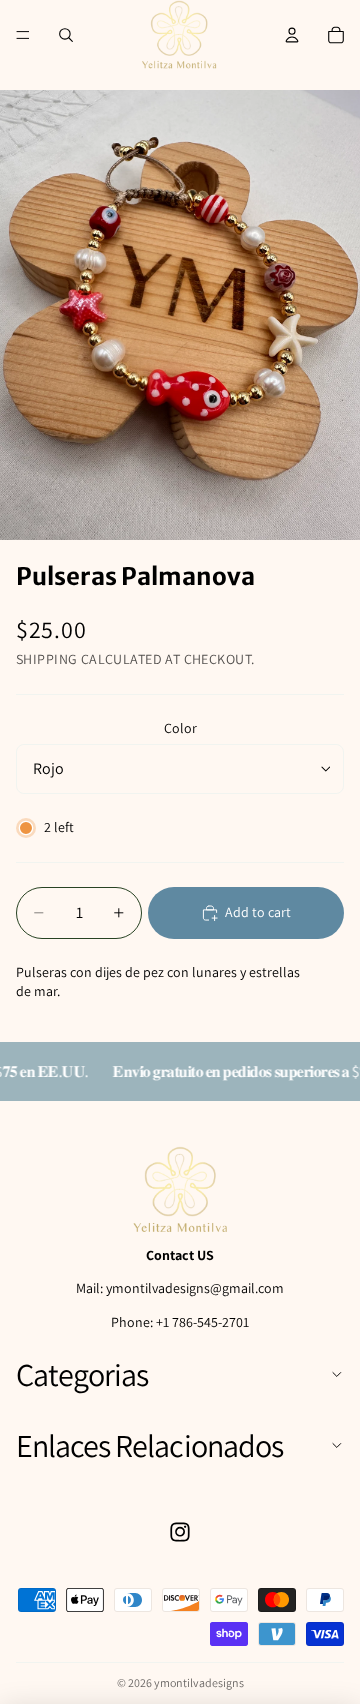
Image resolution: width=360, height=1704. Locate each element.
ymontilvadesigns (199, 1682)
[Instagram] (180, 1532)
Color (180, 728)
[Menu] (23, 35)
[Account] (292, 35)
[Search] (66, 35)
